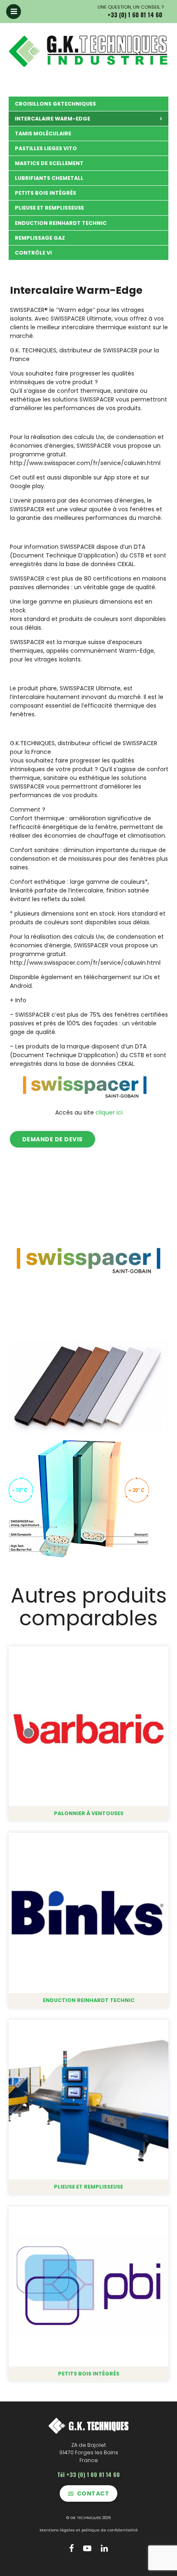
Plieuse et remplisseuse (49, 208)
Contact (93, 2493)
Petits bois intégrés (45, 193)
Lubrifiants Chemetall (49, 178)
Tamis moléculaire (43, 133)
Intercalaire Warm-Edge (52, 119)
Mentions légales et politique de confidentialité (89, 2530)
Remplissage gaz (40, 238)
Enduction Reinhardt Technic (61, 223)
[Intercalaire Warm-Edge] (88, 1261)
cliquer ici (109, 1112)
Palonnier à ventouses (89, 1813)
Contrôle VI (33, 253)
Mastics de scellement (49, 163)
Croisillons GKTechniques (55, 104)
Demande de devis (52, 1139)
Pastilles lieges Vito (46, 148)
